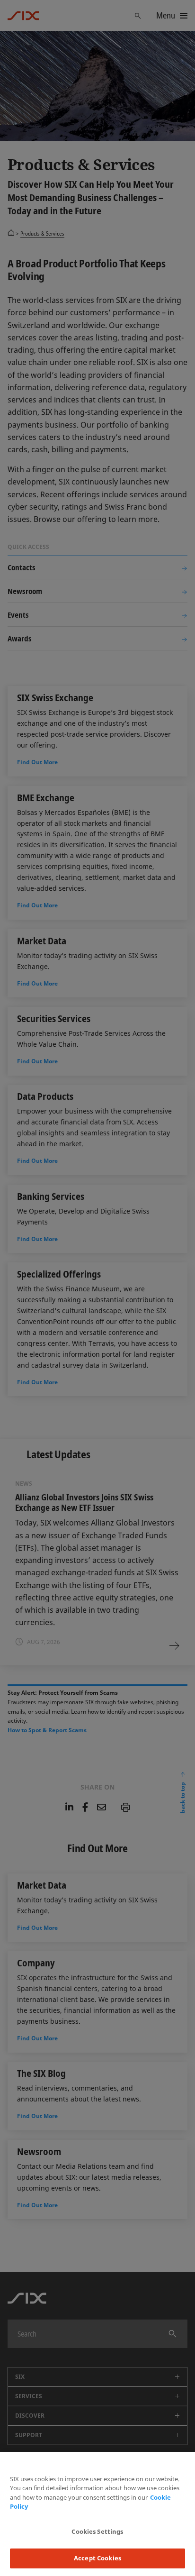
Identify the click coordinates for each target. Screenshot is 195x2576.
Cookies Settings (97, 2531)
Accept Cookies (97, 2558)
